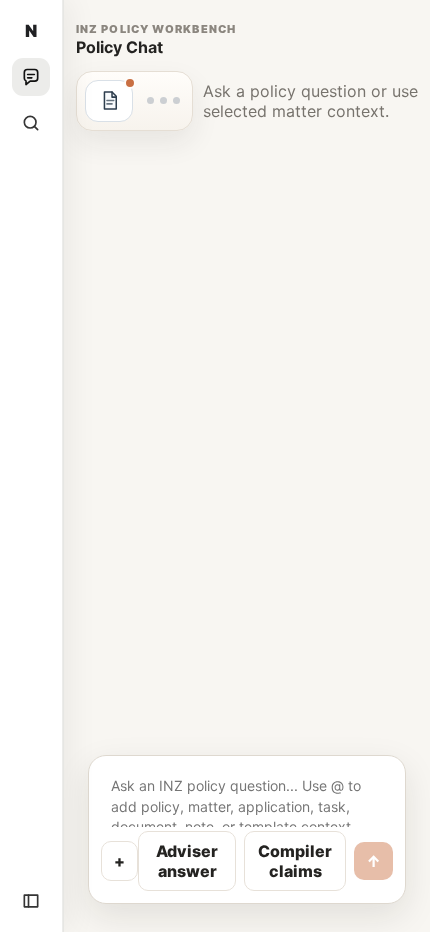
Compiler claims (295, 861)
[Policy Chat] (31, 77)
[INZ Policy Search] (31, 123)
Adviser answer (187, 861)
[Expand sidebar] (31, 901)
